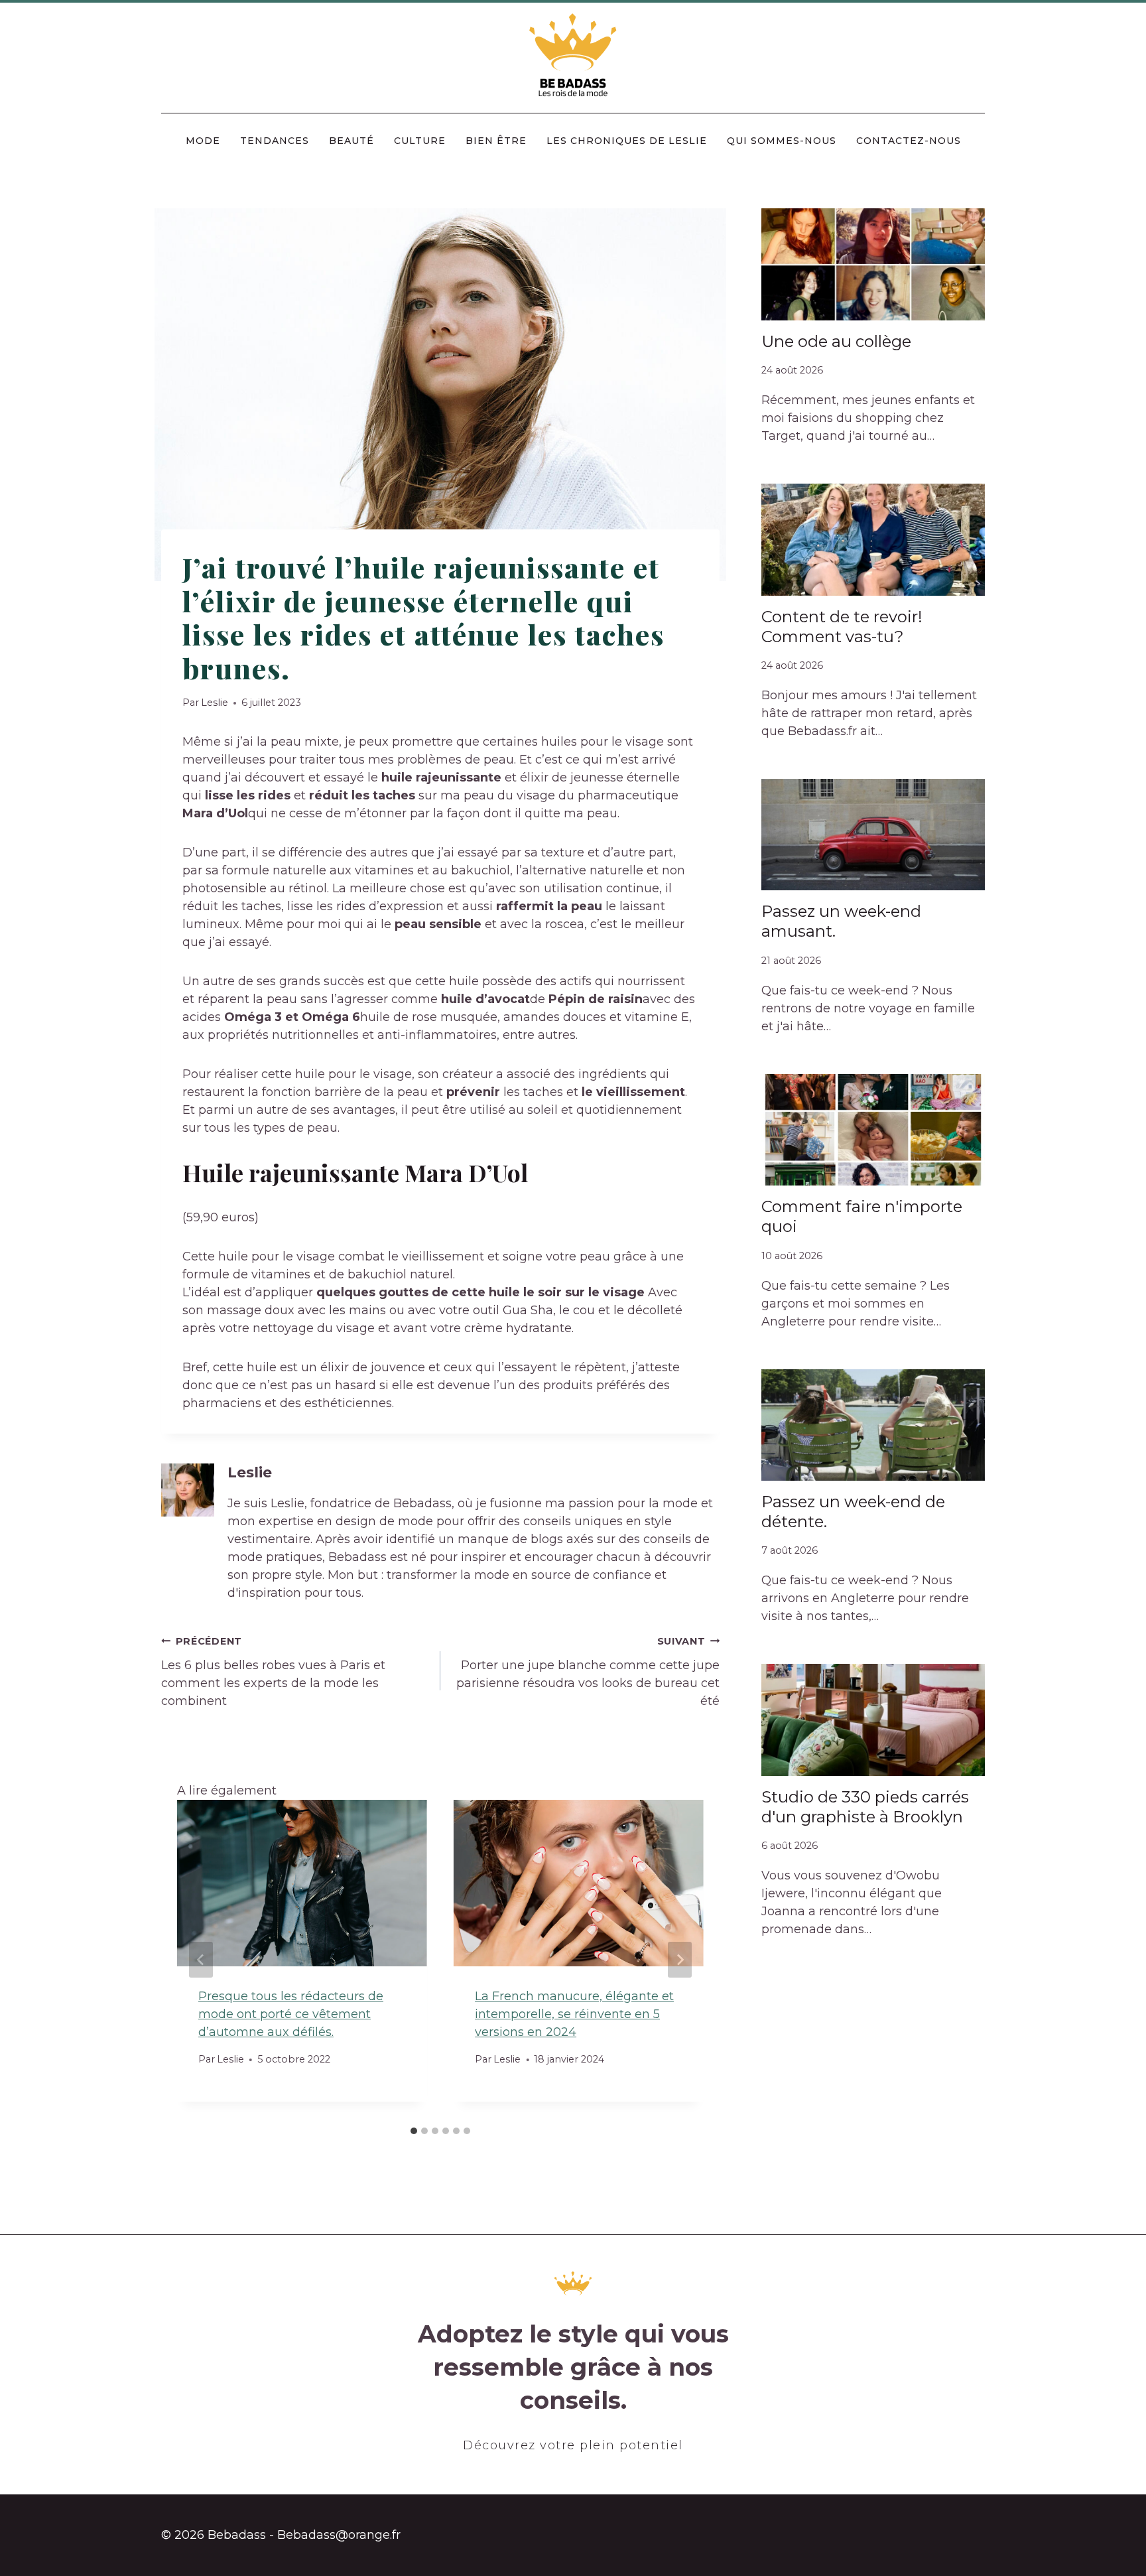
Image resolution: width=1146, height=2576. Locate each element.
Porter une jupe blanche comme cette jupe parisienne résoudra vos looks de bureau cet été (588, 1672)
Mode (203, 141)
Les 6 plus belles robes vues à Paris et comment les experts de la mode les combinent (273, 1672)
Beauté (351, 141)
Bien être (496, 141)
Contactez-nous (909, 141)
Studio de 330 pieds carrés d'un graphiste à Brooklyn (865, 1807)
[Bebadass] (573, 56)
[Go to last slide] (201, 1960)
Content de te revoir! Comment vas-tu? (842, 627)
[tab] (414, 2131)
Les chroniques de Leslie (627, 141)
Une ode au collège (836, 341)
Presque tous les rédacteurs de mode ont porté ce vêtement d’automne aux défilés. (291, 2014)
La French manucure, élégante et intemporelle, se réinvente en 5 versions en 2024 (574, 2014)
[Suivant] (680, 1960)
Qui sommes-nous (782, 141)
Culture (420, 141)
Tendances (275, 141)
